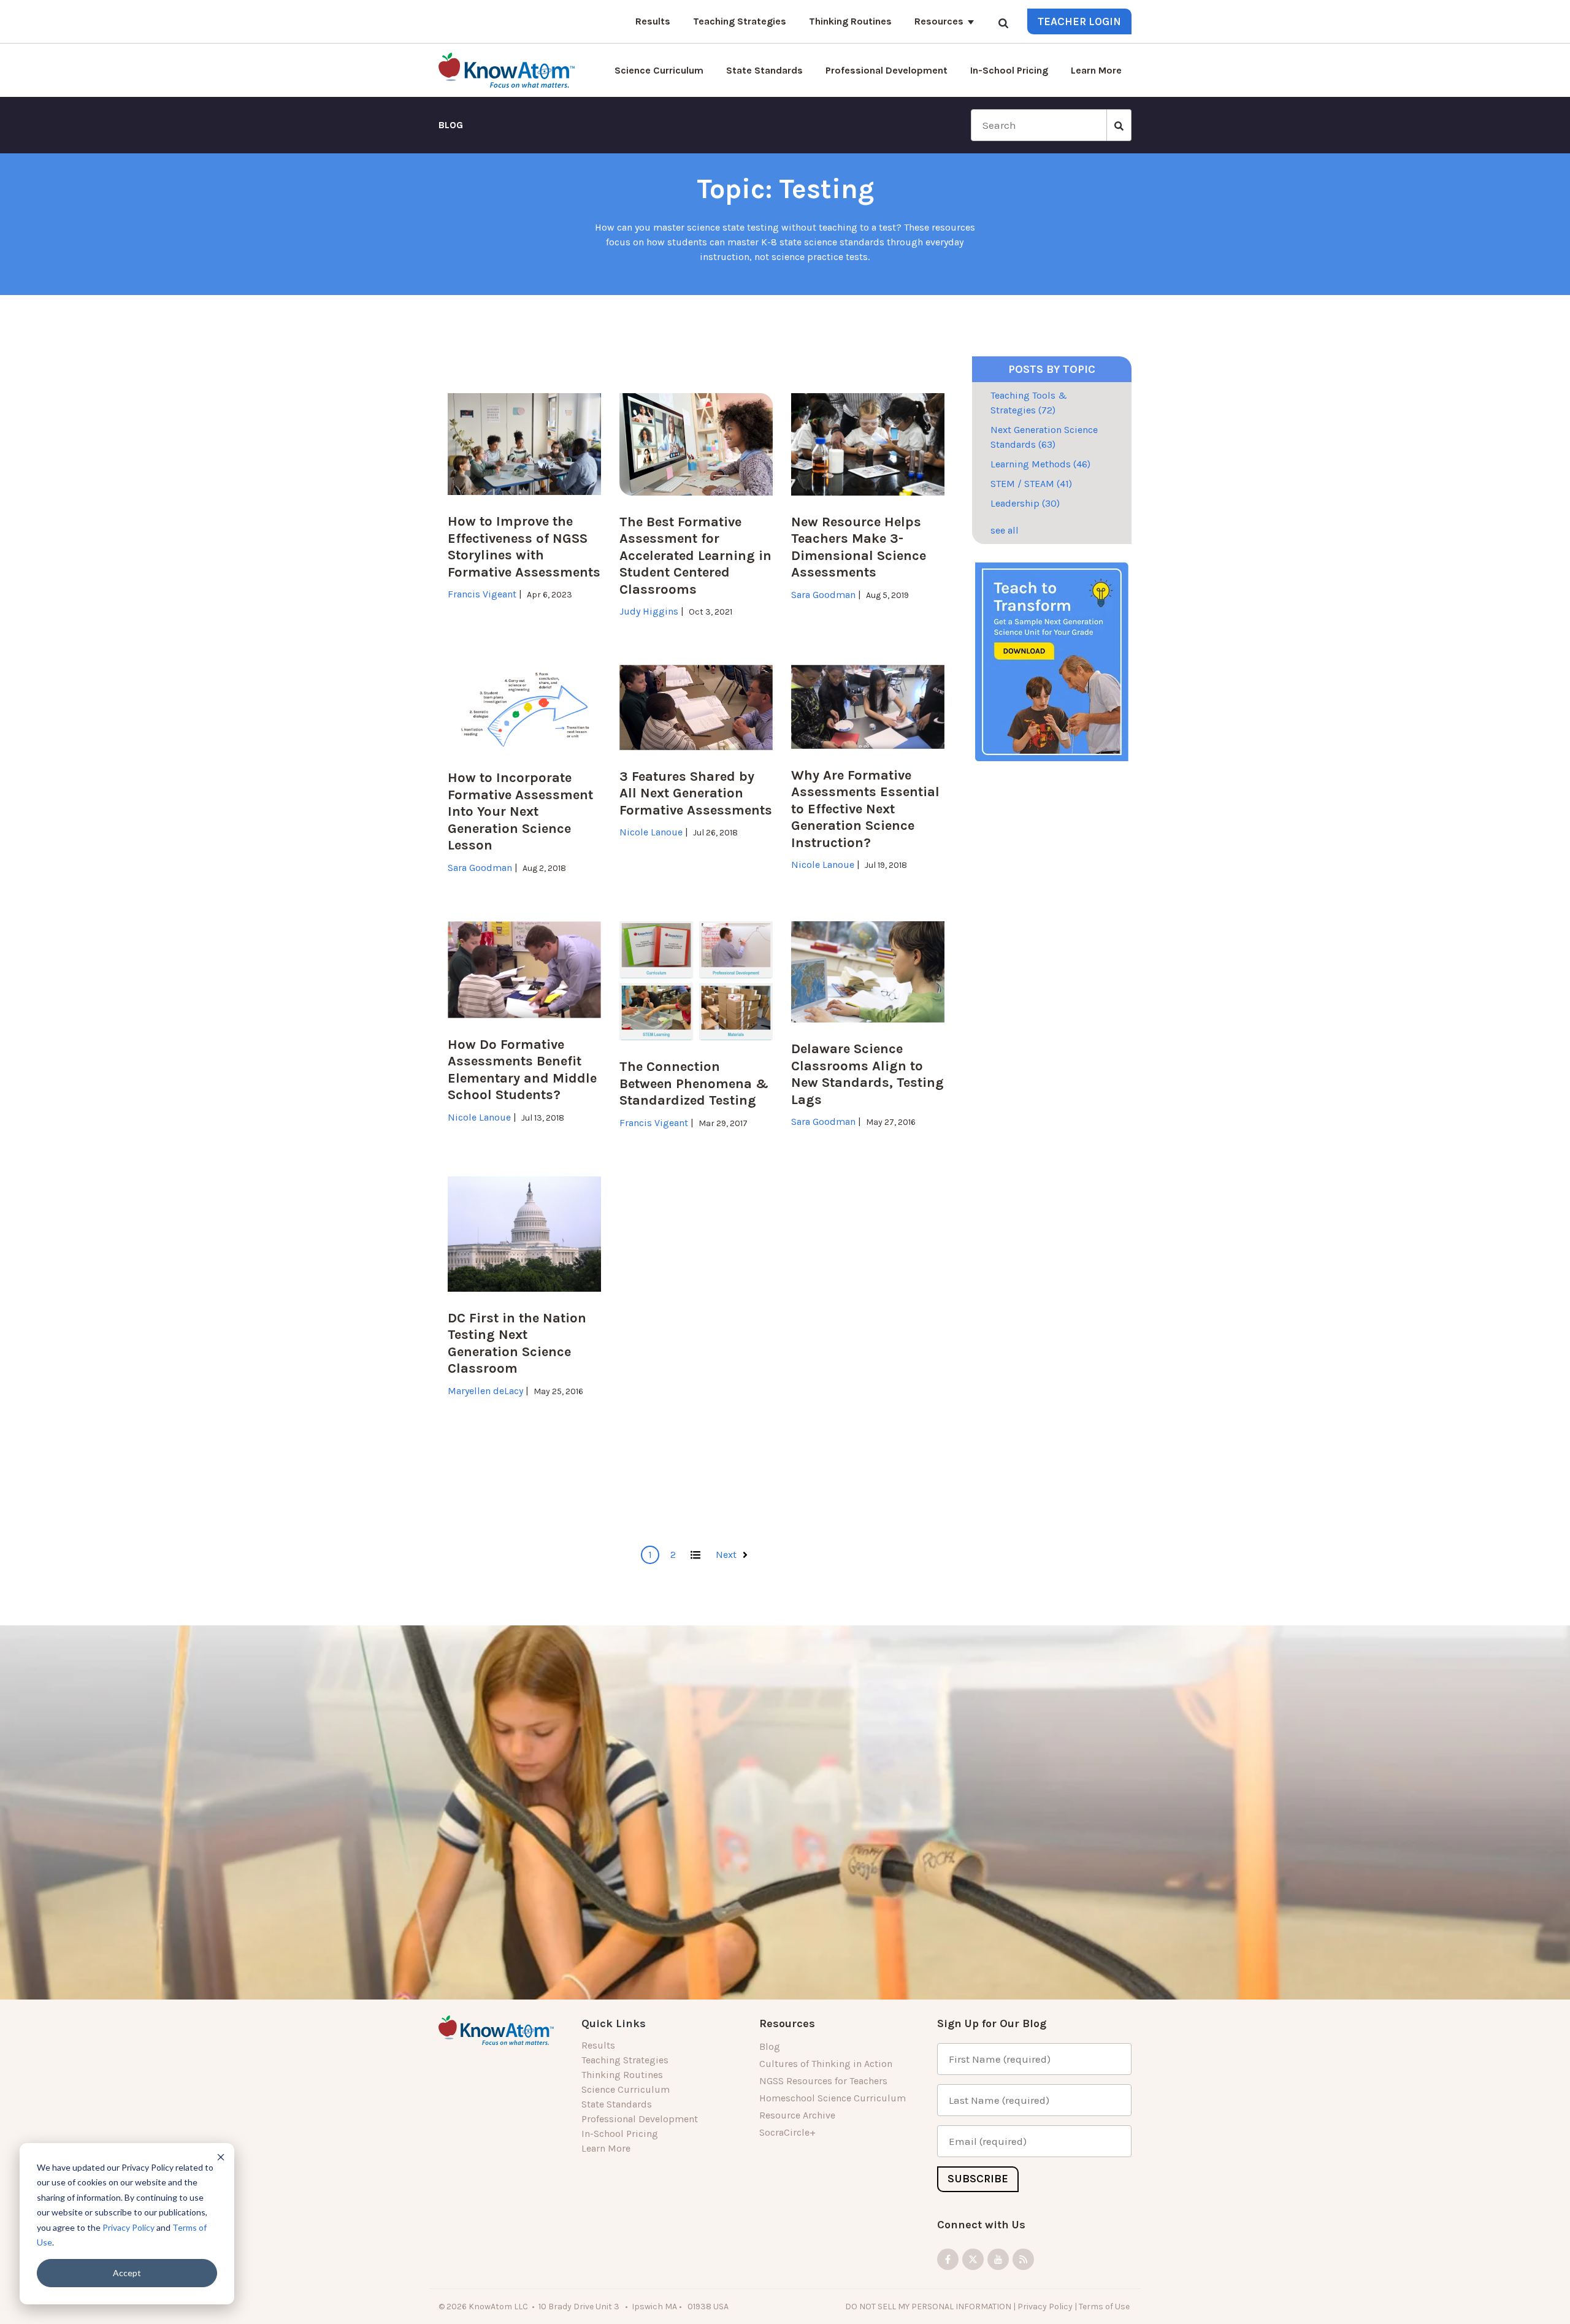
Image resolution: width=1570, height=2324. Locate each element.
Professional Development (886, 70)
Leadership (1025, 503)
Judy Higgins (649, 611)
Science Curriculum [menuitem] (626, 2089)
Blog (451, 125)
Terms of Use (1105, 2306)
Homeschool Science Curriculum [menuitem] (833, 2098)
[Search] (1003, 23)
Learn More (1096, 70)
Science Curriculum (659, 70)
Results (653, 21)
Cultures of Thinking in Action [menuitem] (826, 2064)
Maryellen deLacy (485, 1391)
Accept (127, 2273)
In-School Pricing (1009, 70)
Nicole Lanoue (651, 832)
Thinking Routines (850, 21)
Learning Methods (1040, 464)
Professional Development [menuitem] (640, 2119)
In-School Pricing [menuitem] (620, 2134)
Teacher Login (1079, 21)
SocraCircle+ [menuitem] (787, 2132)
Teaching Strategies (740, 21)
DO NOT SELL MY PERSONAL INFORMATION (928, 2306)
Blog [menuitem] (770, 2046)
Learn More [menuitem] (606, 2148)
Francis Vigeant (482, 594)
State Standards (764, 70)
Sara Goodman (823, 595)
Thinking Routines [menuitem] (622, 2075)
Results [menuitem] (598, 2045)
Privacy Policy (128, 2227)
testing (826, 189)
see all (1005, 530)
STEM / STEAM (1031, 484)
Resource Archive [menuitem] (797, 2115)
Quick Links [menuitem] (614, 2023)
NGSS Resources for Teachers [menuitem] (823, 2081)
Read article (480, 610)
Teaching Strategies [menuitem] (625, 2060)
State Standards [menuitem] (617, 2104)
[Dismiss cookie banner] (221, 2157)
